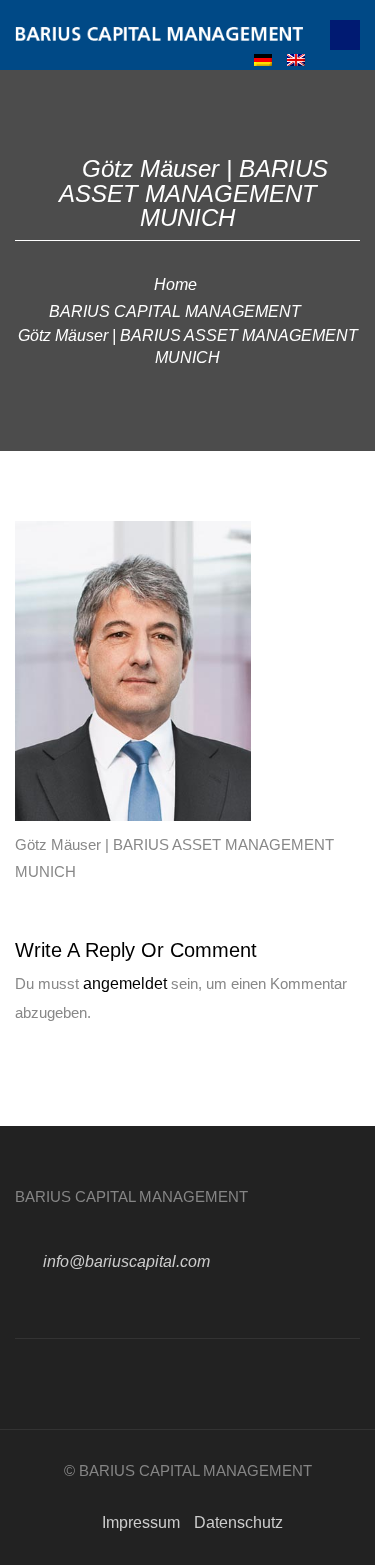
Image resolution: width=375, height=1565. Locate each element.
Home (175, 284)
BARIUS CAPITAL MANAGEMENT (175, 311)
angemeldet (125, 983)
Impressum (141, 1522)
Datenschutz (238, 1522)
